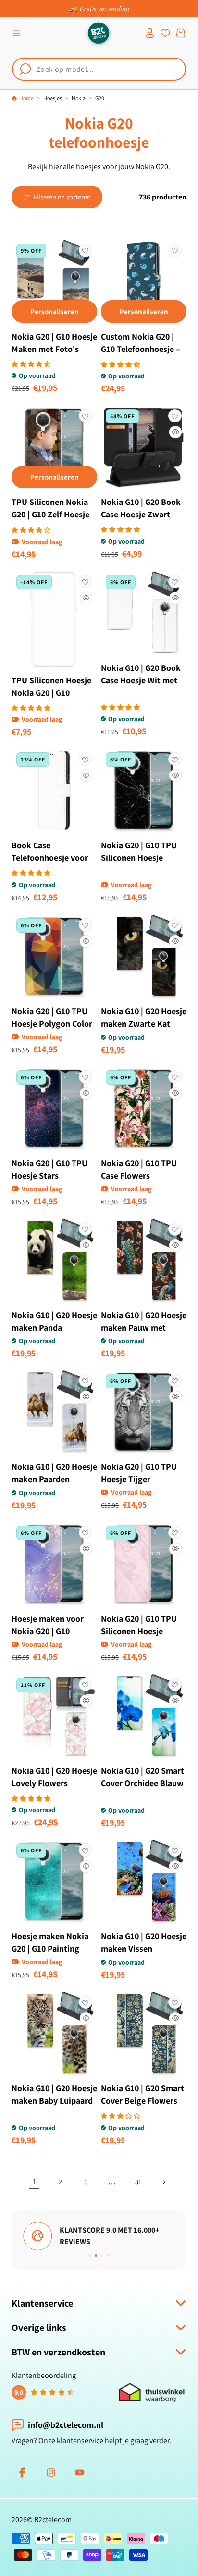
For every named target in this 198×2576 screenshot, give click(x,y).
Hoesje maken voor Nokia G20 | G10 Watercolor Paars (48, 1631)
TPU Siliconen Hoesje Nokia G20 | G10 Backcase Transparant (53, 693)
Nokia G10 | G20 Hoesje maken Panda (54, 1321)
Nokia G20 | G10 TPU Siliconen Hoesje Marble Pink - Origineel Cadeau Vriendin (139, 1644)
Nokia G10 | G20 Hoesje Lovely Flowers (54, 1777)
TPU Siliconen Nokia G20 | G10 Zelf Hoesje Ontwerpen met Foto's (54, 514)
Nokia (79, 98)
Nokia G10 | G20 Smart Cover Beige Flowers (142, 2094)
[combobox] (99, 69)
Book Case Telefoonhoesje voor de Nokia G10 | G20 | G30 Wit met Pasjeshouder (50, 870)
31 (138, 2182)
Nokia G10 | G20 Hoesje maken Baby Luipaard (54, 2094)
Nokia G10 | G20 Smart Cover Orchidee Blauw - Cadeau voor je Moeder (142, 1789)
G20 (100, 98)
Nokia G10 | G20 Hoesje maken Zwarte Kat (144, 1017)
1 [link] (34, 2182)
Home (26, 98)
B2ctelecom (53, 2520)
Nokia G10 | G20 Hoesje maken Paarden (54, 1473)
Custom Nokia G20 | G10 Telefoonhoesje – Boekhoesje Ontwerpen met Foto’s (143, 355)
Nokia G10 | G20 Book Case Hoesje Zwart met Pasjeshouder (141, 514)
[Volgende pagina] (164, 2182)
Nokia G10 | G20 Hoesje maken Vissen (144, 1942)
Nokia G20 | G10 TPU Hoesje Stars (49, 1169)
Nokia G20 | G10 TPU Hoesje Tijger (139, 1473)
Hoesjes (53, 98)
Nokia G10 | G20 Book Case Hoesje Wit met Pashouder (141, 680)
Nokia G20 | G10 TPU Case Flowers (139, 1169)
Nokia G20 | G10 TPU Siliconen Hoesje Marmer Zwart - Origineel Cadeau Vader (139, 870)
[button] (16, 33)
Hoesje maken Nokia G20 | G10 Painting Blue (50, 1949)
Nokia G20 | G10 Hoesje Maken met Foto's (54, 343)
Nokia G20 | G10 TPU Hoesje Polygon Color (52, 1017)
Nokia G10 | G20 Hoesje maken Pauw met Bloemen (144, 1328)
